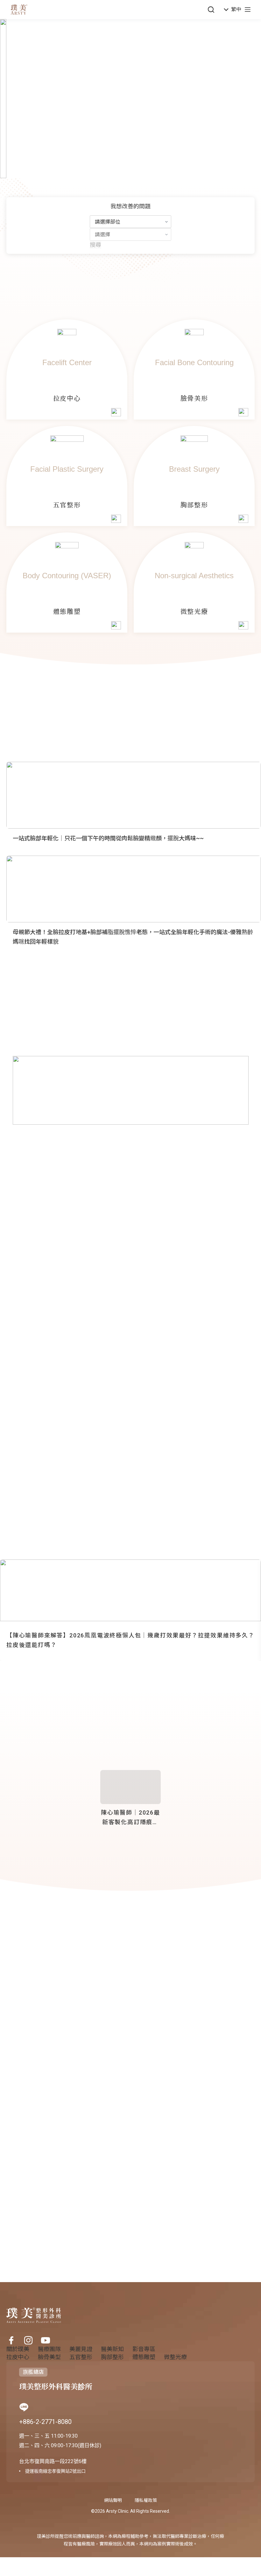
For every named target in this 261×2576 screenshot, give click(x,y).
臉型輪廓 (41, 1985)
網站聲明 (113, 2500)
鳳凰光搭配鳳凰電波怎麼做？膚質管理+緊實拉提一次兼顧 (80, 1994)
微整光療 (175, 2357)
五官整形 (81, 2357)
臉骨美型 (49, 2357)
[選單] (248, 10)
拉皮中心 (18, 2357)
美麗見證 (81, 2349)
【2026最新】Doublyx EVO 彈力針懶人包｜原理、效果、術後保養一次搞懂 (101, 2187)
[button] (233, 10)
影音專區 (144, 2349)
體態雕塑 (144, 2357)
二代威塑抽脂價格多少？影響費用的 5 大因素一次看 (72, 2107)
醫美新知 (17, 1985)
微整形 (39, 2065)
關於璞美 (18, 2349)
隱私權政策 (146, 2500)
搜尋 (95, 245)
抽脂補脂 (41, 2098)
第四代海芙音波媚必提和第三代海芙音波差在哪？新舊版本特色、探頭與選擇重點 (109, 2147)
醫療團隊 (49, 2349)
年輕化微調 (68, 1985)
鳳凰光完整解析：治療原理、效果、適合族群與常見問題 (78, 2034)
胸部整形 (112, 2357)
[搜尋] (211, 10)
